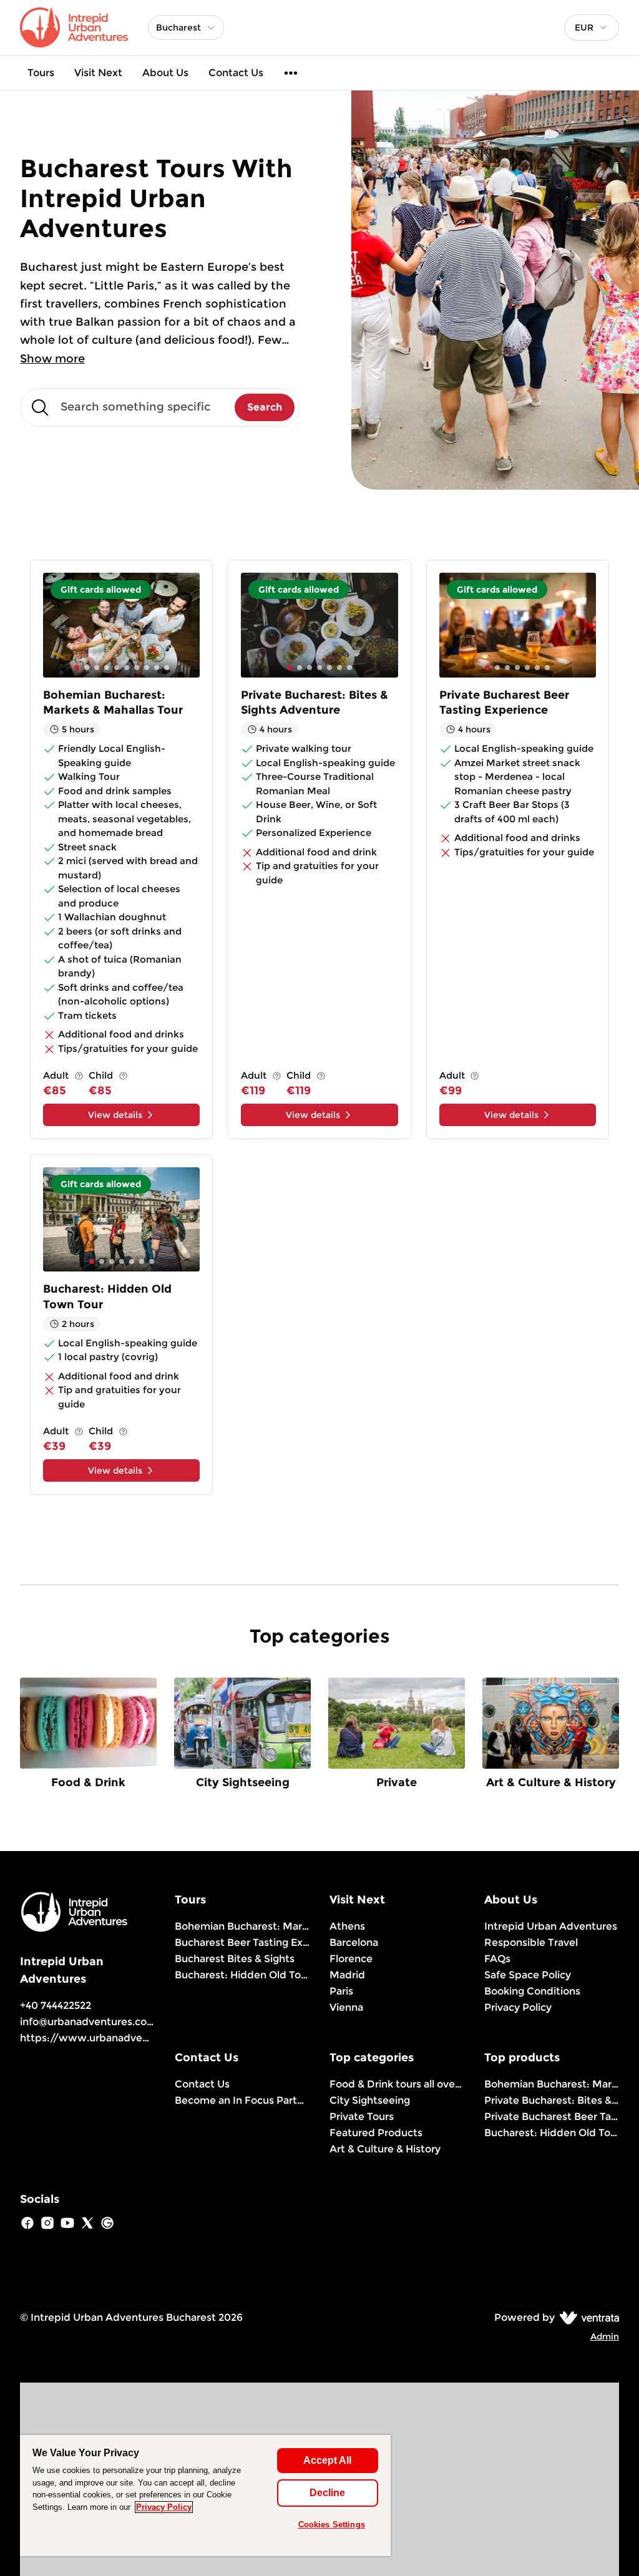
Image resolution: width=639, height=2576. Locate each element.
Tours (41, 73)
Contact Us (236, 73)
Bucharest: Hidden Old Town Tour (242, 1975)
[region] (205, 2496)
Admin (605, 2336)
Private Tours (362, 2117)
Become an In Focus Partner (242, 2100)
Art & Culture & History (385, 2149)
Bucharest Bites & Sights (235, 1959)
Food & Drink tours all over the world (397, 2084)
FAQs (497, 1959)
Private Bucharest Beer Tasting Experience (552, 2117)
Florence (351, 1959)
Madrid (347, 1975)
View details (115, 1115)
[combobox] (592, 27)
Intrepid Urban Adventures (551, 1926)
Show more (52, 359)
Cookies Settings (332, 2525)
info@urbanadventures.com (88, 2022)
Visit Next (98, 73)
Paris (341, 1991)
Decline (327, 2493)
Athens (347, 1926)
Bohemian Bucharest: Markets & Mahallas (242, 1926)
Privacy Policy (518, 2007)
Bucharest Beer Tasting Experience (242, 1942)
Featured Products (376, 2133)
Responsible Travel (531, 1942)
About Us (165, 73)
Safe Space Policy (528, 1975)
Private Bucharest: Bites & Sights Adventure (552, 2100)
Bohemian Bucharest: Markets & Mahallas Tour (552, 2084)
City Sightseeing (370, 2100)
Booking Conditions (532, 1991)
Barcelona (354, 1942)
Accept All (327, 2460)
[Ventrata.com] (587, 2317)
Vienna (346, 2007)
